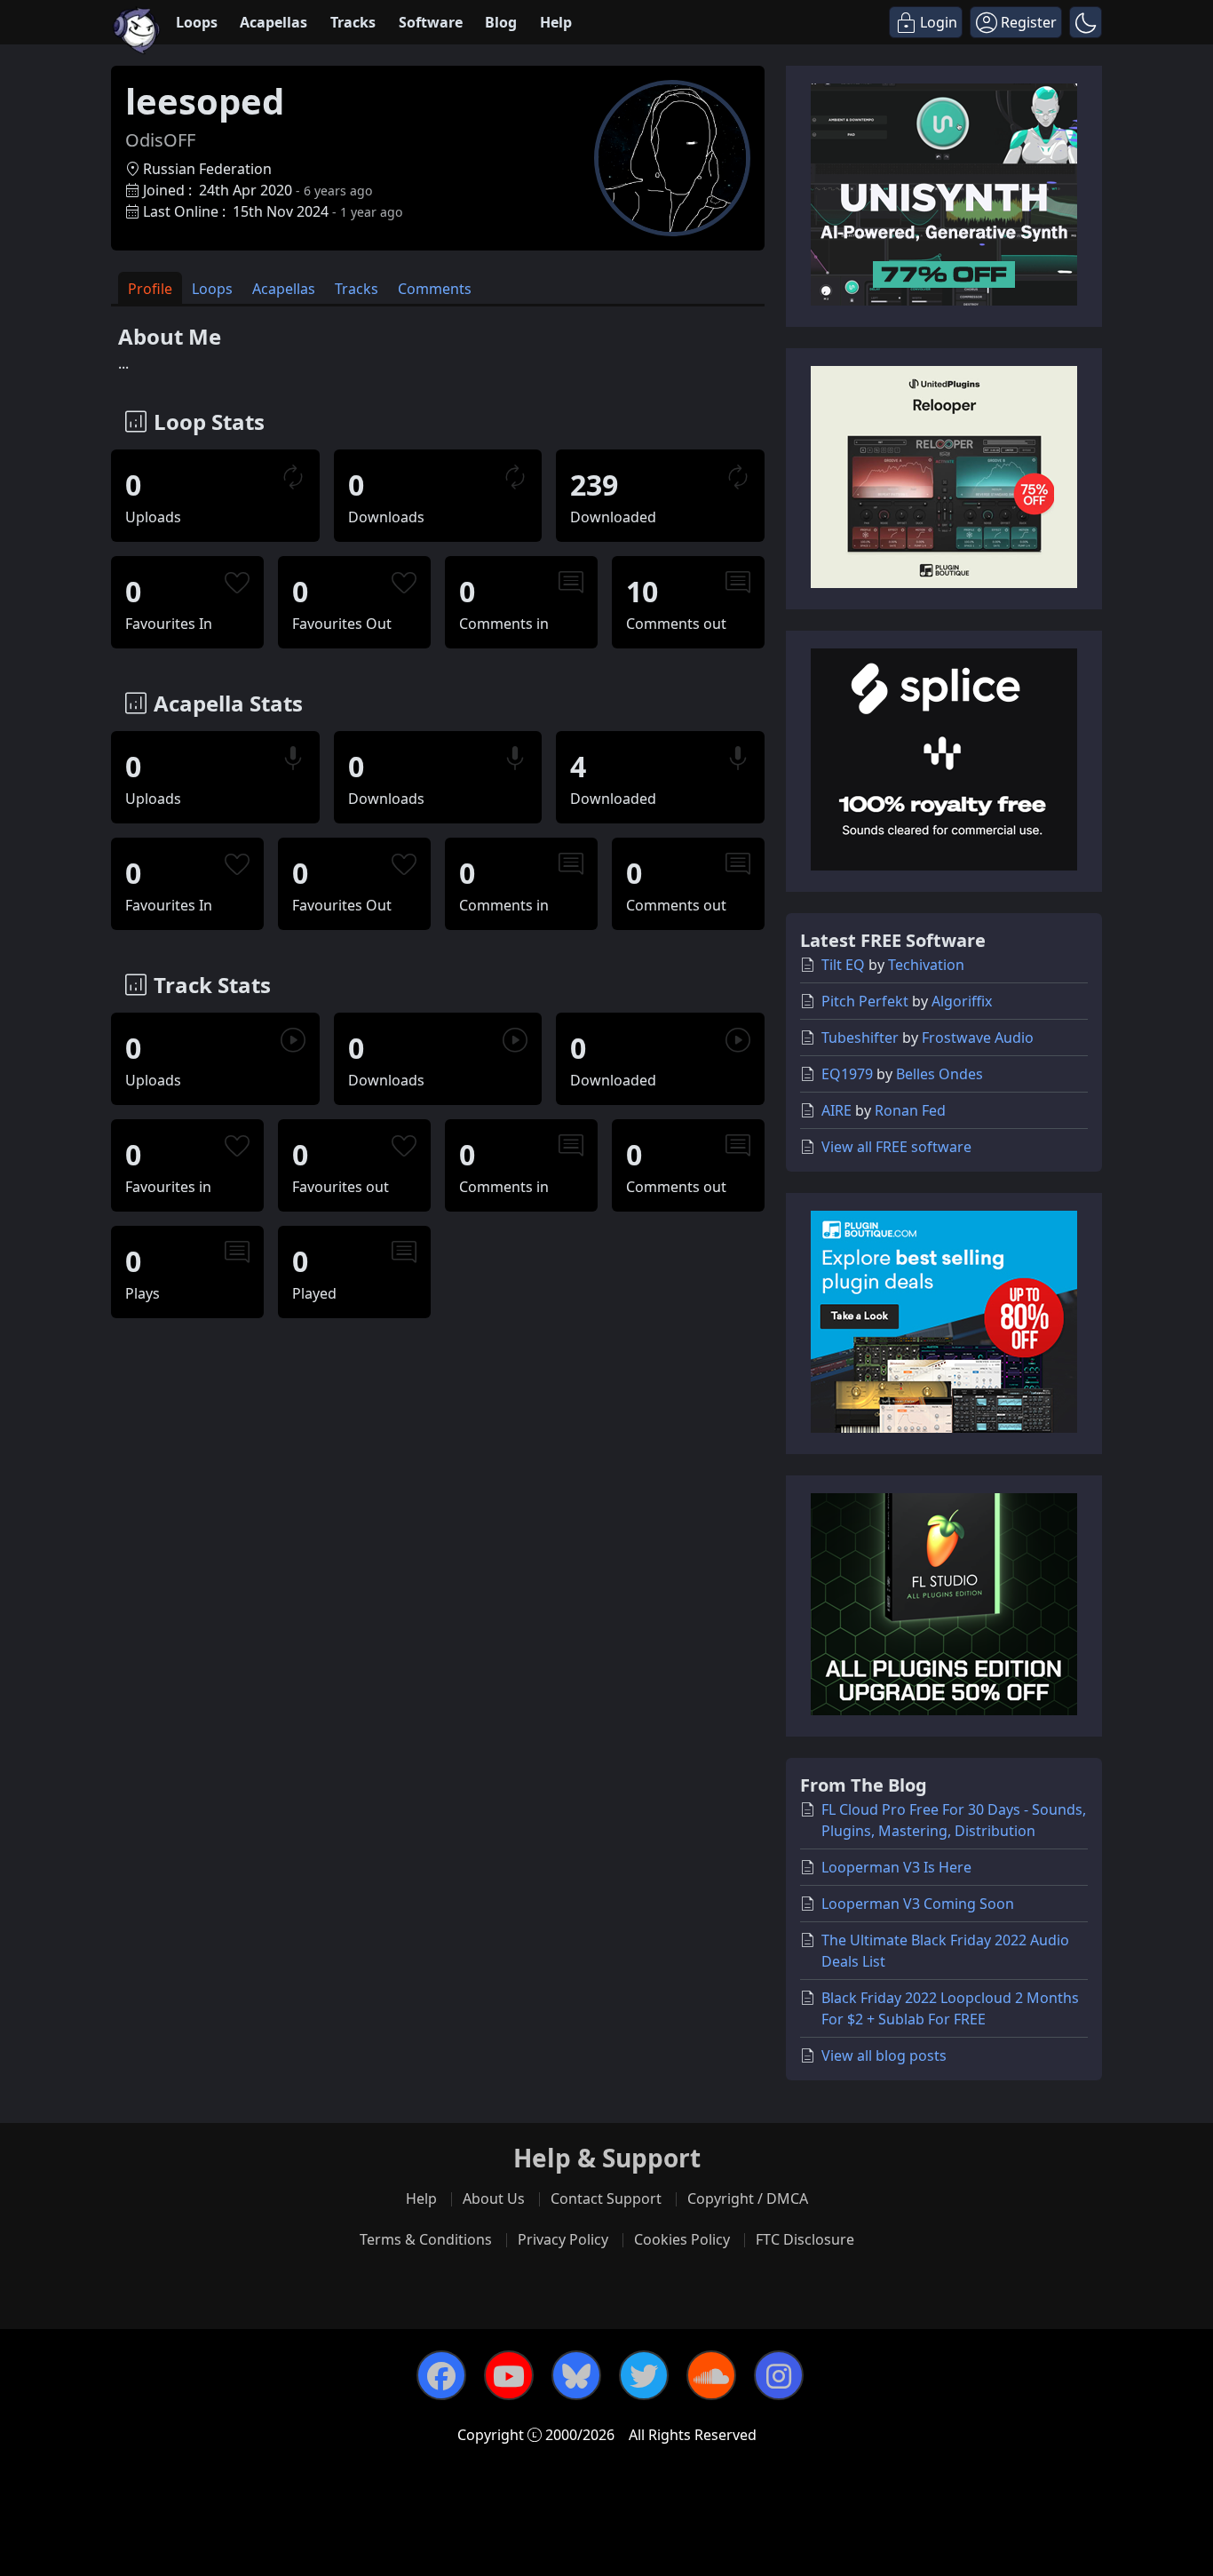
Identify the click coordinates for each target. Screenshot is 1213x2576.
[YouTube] (509, 2375)
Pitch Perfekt (865, 1001)
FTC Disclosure (805, 2239)
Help (556, 22)
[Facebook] (441, 2375)
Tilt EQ (843, 965)
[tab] (150, 288)
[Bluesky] (576, 2375)
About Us (494, 2198)
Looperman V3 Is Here (896, 1867)
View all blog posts (884, 2055)
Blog (501, 22)
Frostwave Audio (978, 1038)
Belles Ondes (939, 1074)
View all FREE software (896, 1147)
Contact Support (606, 2198)
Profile (150, 289)
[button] (1086, 22)
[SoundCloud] (711, 2375)
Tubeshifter (860, 1038)
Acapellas (274, 22)
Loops (197, 22)
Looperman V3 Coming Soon (918, 1904)
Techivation (926, 965)
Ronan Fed (910, 1110)
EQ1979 (847, 1074)
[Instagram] (779, 2375)
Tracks (353, 22)
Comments (435, 289)
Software (431, 22)
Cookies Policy (682, 2239)
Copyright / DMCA (748, 2198)
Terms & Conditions (426, 2239)
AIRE (836, 1110)
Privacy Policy (563, 2239)
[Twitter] (644, 2375)
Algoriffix (962, 1001)
